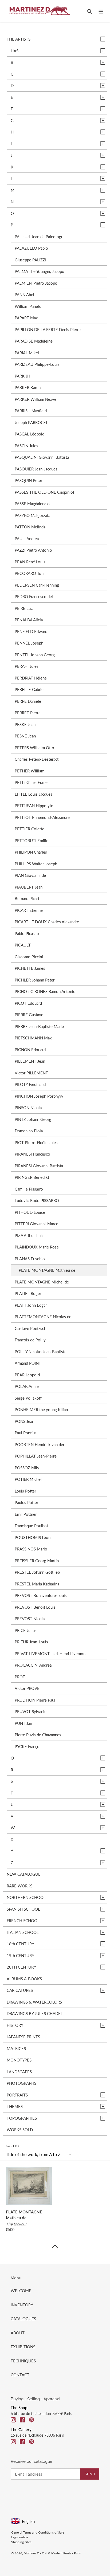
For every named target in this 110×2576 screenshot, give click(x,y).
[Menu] (101, 11)
